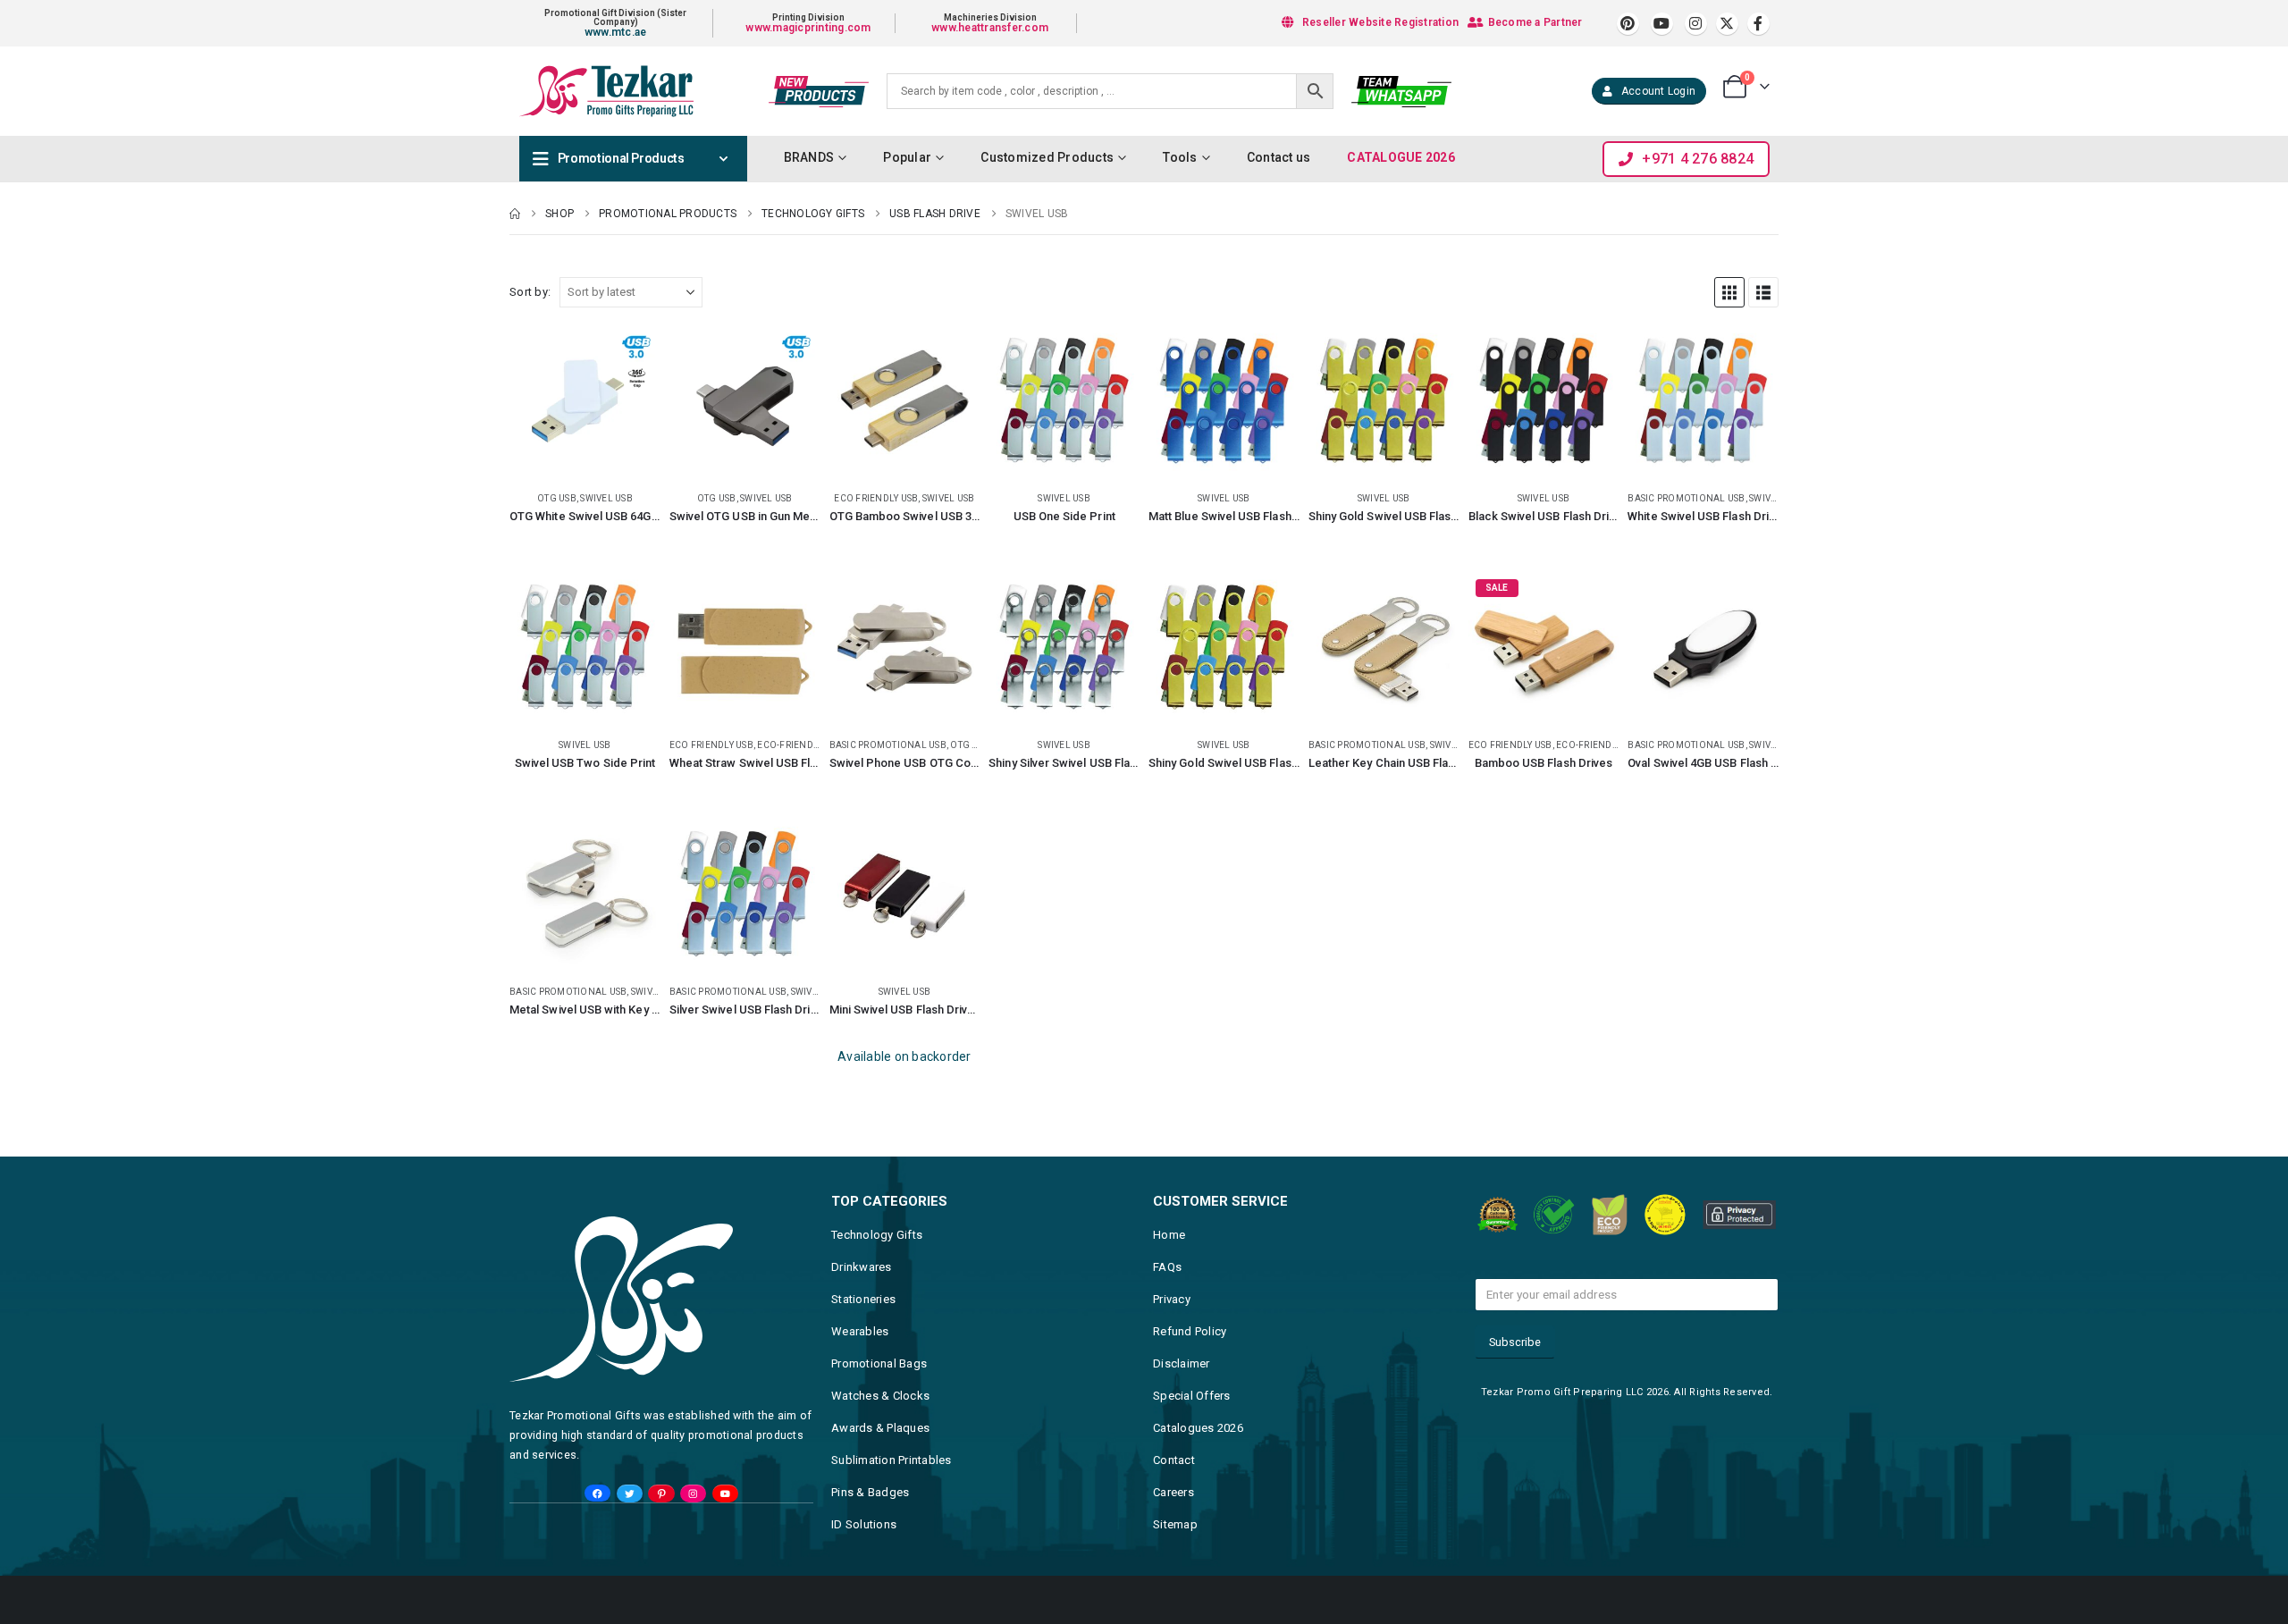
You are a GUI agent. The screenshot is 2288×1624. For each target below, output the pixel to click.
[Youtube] (1662, 24)
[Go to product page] (585, 401)
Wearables (860, 1331)
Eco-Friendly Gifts (803, 745)
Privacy (1172, 1299)
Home (1169, 1235)
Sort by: (530, 292)
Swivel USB (606, 498)
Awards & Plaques (880, 1428)
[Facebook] (1758, 24)
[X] (1727, 24)
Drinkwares (862, 1267)
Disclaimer (1182, 1363)
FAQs (1167, 1267)
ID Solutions (864, 1524)
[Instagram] (1696, 24)
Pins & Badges (870, 1492)
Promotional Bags (879, 1363)
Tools (1180, 157)
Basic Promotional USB (1686, 498)
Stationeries (863, 1299)
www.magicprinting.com (808, 28)
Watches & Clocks (880, 1396)
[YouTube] (725, 1494)
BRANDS (809, 157)
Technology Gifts (877, 1235)
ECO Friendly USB (876, 498)
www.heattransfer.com (990, 28)
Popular (907, 157)
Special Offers (1192, 1396)
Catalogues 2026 (1198, 1428)
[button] (1729, 292)
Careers (1173, 1492)
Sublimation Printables (892, 1460)
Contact (1174, 1460)
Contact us (1279, 157)
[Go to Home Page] (515, 214)
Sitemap (1175, 1524)
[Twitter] (630, 1494)
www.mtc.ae (616, 32)
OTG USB (557, 498)
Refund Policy (1190, 1331)
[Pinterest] (1628, 24)
